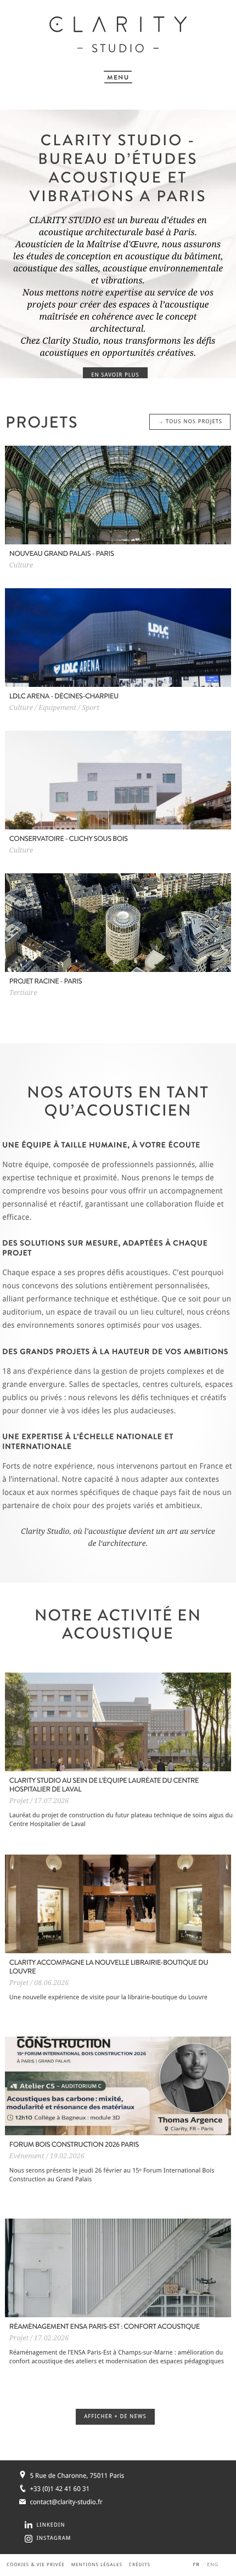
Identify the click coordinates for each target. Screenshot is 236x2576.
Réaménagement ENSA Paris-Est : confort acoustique (105, 2327)
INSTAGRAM (54, 2538)
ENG (213, 2565)
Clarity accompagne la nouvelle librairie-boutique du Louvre (109, 1967)
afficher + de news (115, 2417)
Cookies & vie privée (36, 2565)
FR (196, 2565)
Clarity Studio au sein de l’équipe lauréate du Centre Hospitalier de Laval (104, 1785)
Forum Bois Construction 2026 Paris (74, 2145)
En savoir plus (115, 375)
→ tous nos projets (190, 422)
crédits (140, 2565)
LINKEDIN (50, 2525)
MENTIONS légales (97, 2565)
